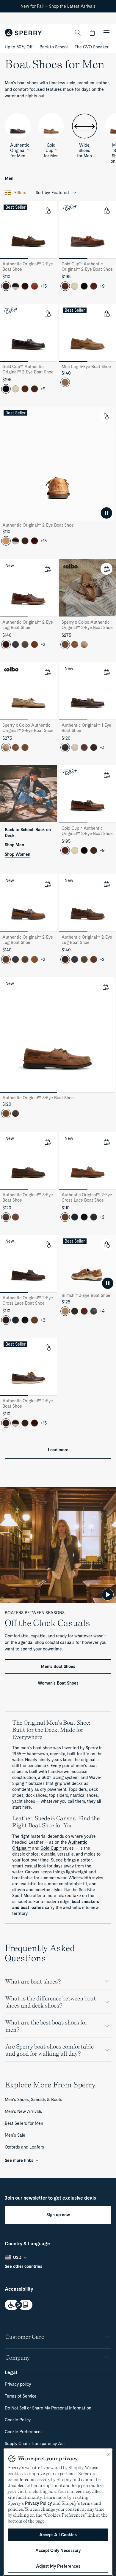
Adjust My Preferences (58, 2566)
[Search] (78, 33)
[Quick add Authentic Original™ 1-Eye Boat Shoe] (106, 672)
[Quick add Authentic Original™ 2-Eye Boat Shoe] (47, 210)
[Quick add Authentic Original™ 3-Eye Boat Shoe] (105, 987)
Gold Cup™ (51, 1848)
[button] (92, 33)
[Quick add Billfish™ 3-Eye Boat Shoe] (106, 1244)
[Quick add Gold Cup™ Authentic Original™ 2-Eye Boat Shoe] (106, 210)
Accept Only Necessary (58, 2550)
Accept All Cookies (58, 2535)
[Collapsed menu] (106, 33)
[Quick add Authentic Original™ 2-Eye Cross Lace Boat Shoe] (106, 1142)
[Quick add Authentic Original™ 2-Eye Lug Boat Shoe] (47, 569)
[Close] (108, 2455)
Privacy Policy (38, 2503)
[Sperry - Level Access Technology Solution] (58, 2305)
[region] (58, 2512)
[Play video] (108, 1595)
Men (9, 178)
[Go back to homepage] (23, 33)
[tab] (14, 259)
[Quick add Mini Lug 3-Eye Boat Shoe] (106, 313)
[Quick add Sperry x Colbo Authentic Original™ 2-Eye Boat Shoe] (106, 569)
